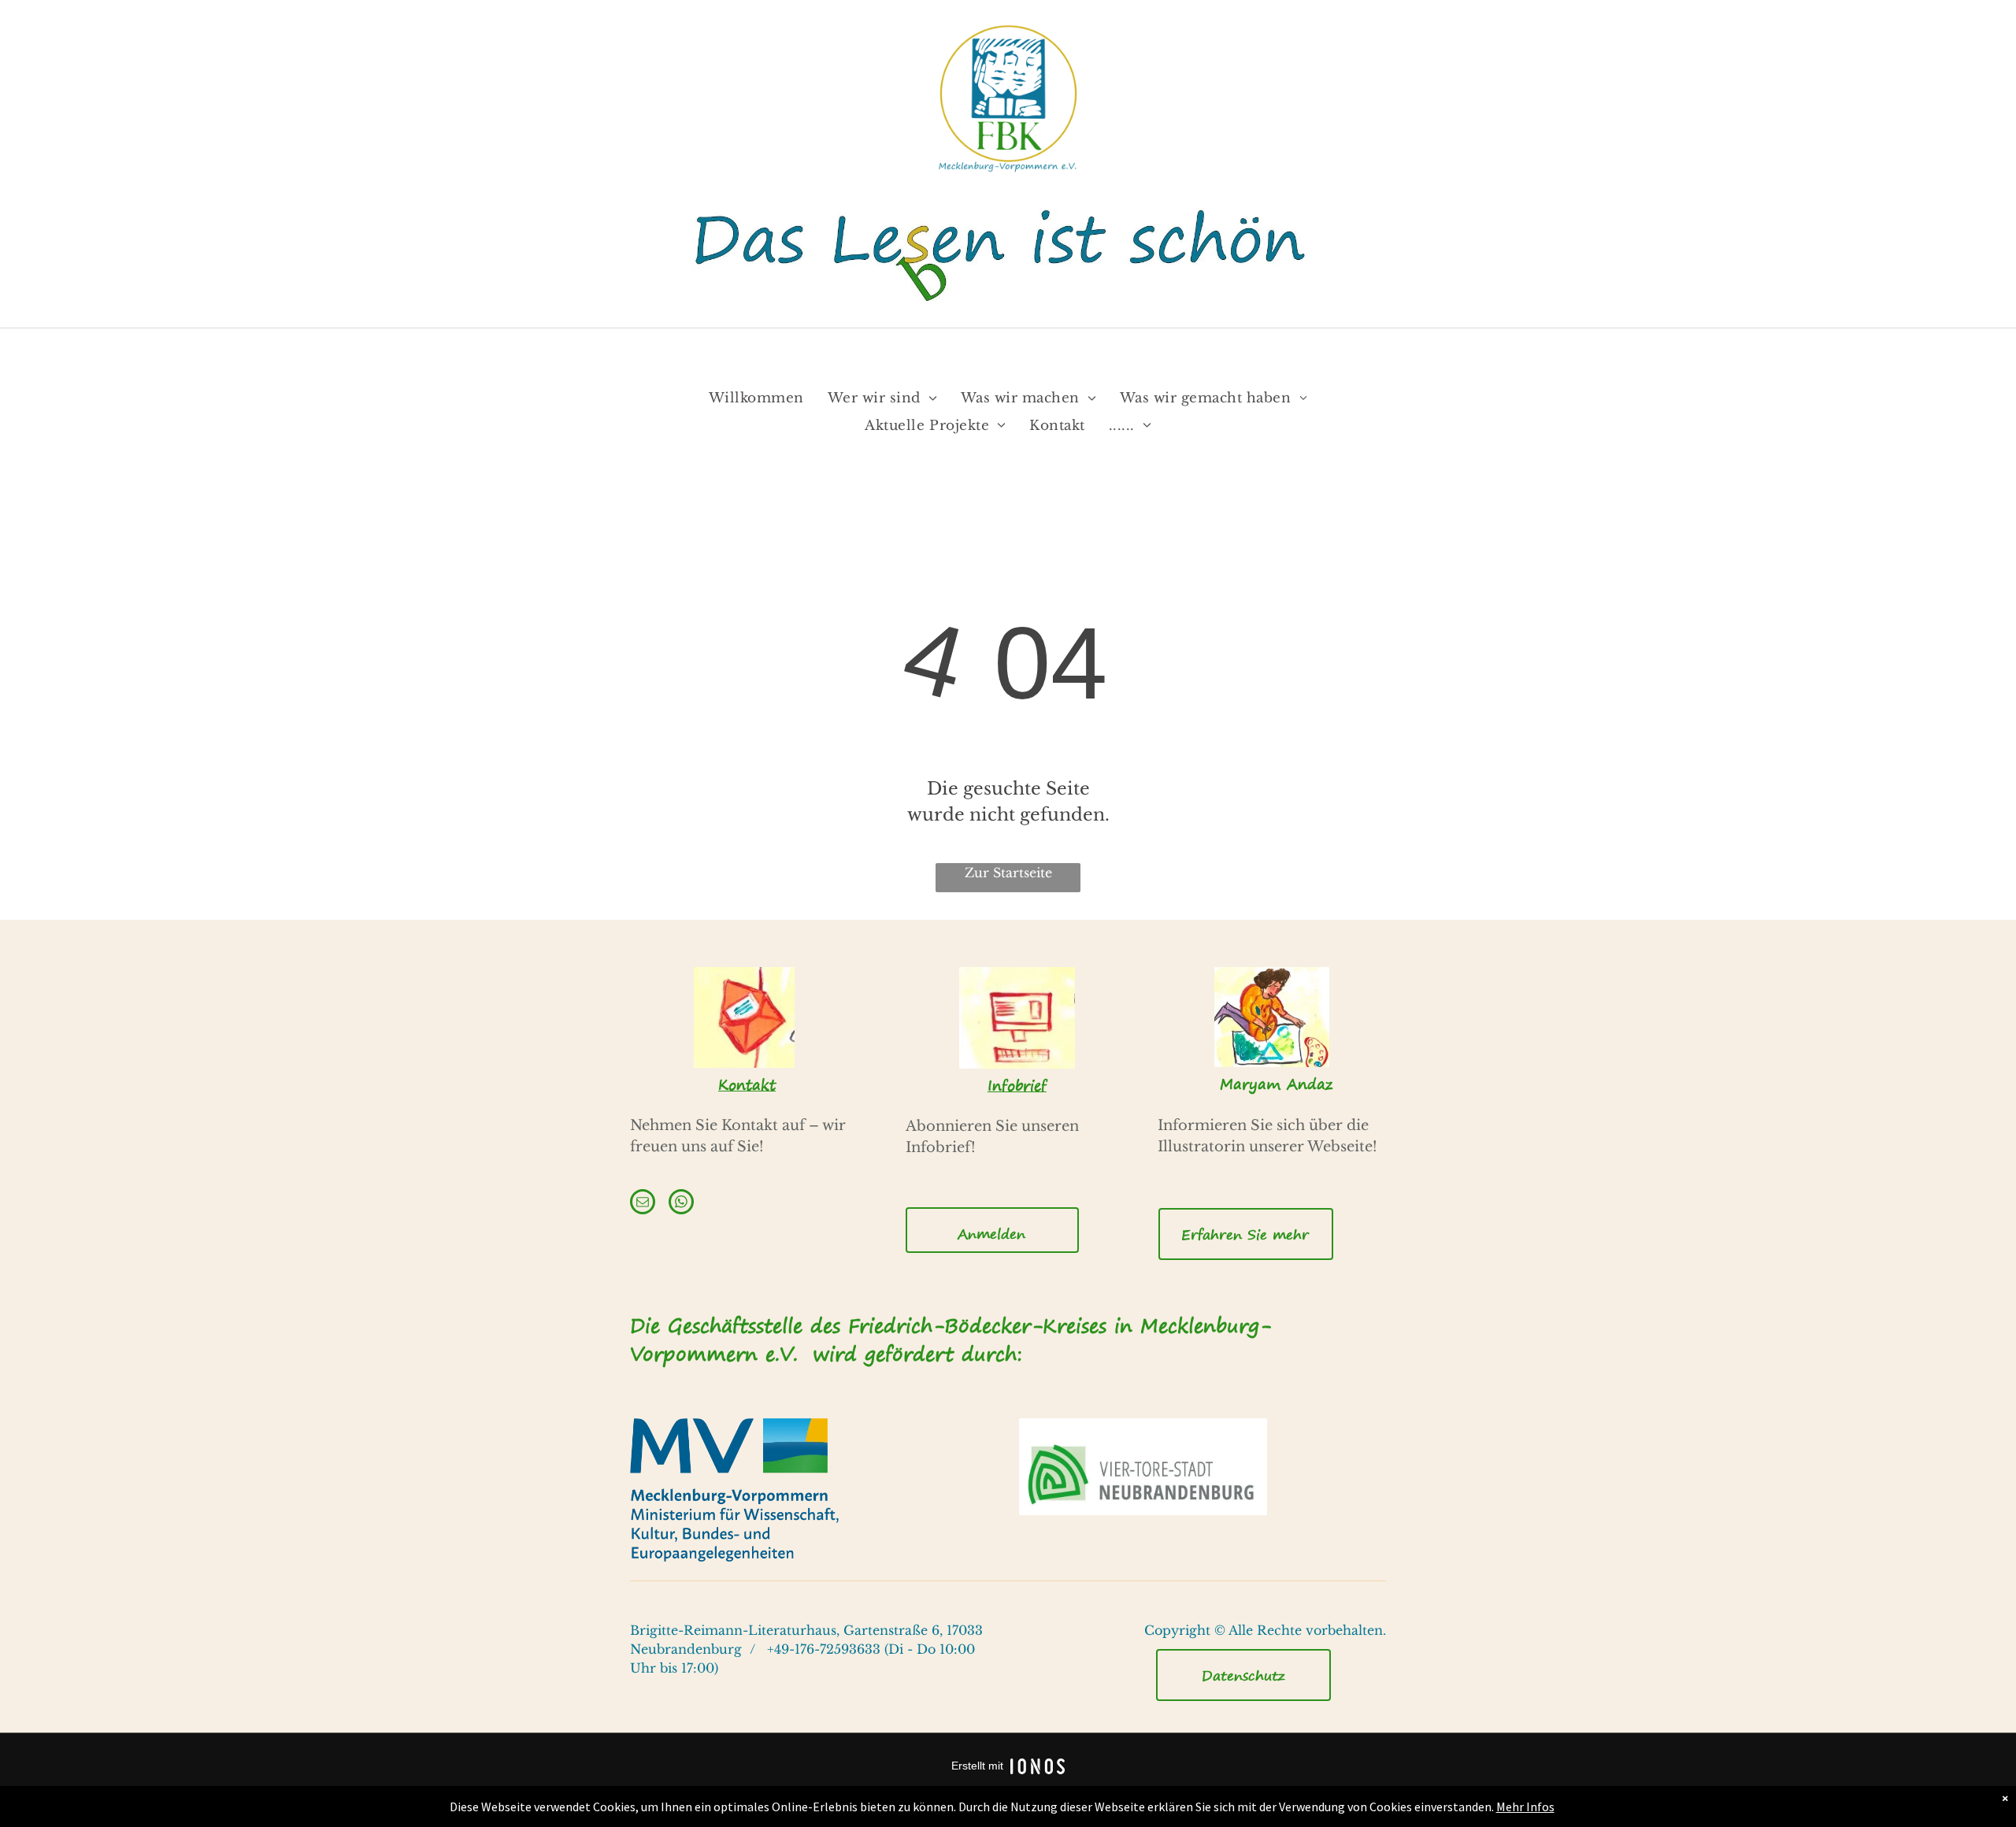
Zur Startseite (1008, 873)
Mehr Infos (1525, 1807)
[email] (643, 1204)
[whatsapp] (681, 1204)
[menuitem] (756, 399)
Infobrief (1017, 1086)
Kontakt (747, 1085)
